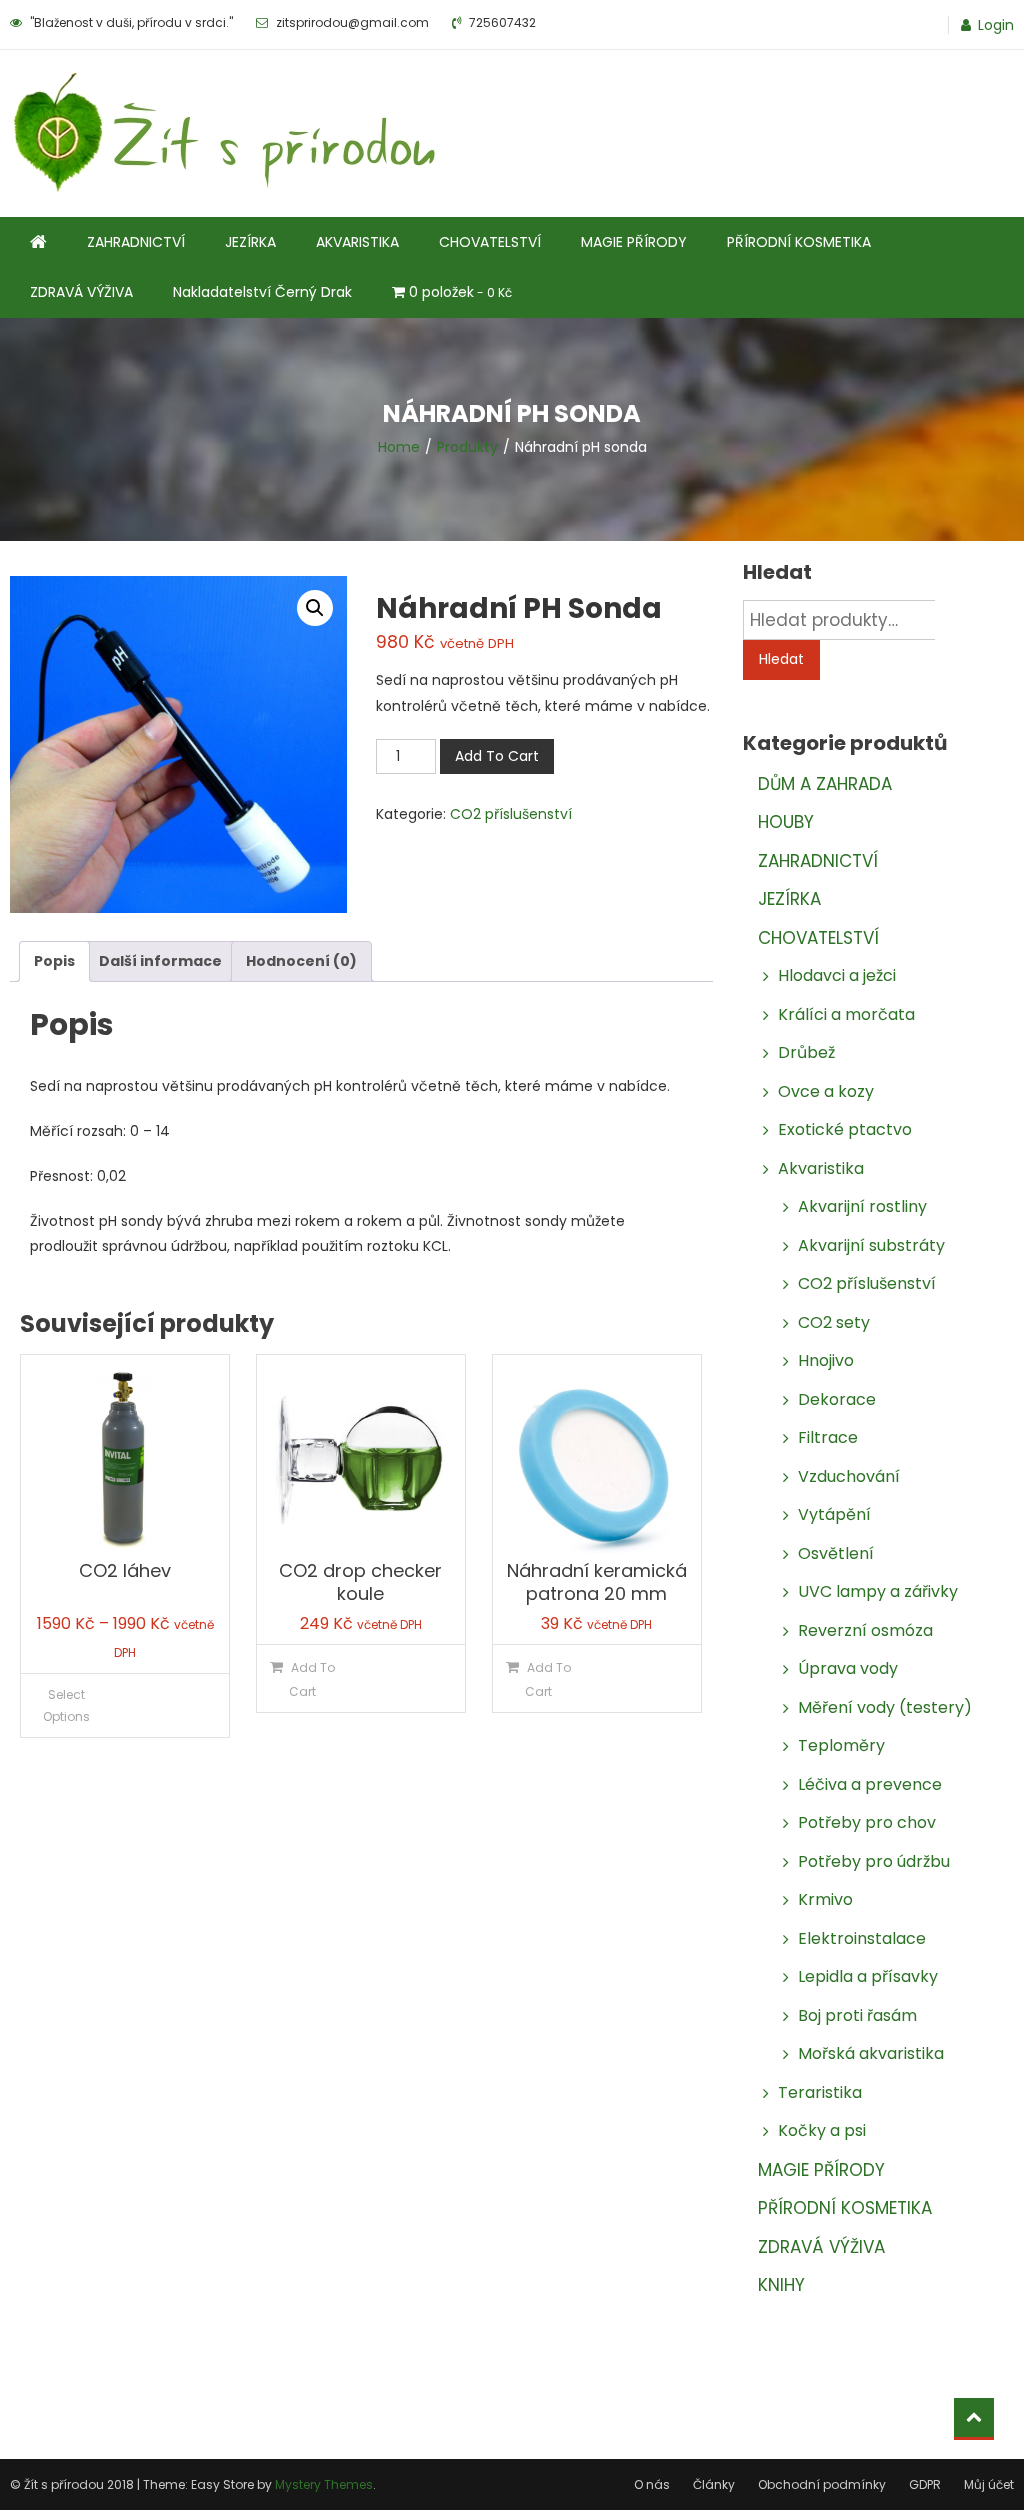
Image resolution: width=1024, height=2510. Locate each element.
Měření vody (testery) (885, 1707)
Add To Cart (497, 756)
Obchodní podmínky (822, 2484)
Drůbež (806, 1052)
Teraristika (820, 2092)
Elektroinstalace (862, 1938)
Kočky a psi (822, 2130)
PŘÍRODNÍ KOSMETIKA (799, 242)
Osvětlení (836, 1553)
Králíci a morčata (846, 1014)
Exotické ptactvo (845, 1129)
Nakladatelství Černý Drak (262, 292)
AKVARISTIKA (357, 242)
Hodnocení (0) (301, 961)
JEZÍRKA (250, 242)
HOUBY (786, 822)
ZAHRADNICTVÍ (136, 242)
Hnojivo (826, 1360)
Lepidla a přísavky (868, 1976)
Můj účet (989, 2484)
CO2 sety (834, 1322)
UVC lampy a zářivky (878, 1591)
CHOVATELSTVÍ (490, 242)
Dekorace (837, 1399)
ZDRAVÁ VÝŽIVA (81, 292)
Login (996, 25)
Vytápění (834, 1514)
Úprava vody (848, 1668)
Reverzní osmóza (865, 1630)
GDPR (925, 2484)
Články (714, 2484)
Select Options (66, 1705)
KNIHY (781, 2285)
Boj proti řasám (857, 2015)
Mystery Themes (324, 2484)
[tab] (54, 961)
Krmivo (825, 1899)
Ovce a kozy (826, 1091)
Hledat (781, 659)
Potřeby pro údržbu (874, 1861)
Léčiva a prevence (870, 1784)
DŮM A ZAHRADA (825, 784)
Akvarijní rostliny (862, 1206)
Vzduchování (849, 1476)
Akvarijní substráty (871, 1245)
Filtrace (828, 1437)
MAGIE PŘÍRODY (634, 242)
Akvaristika (821, 1168)
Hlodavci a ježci (837, 975)
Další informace (160, 961)
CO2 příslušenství (511, 814)
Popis (54, 961)
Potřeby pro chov (867, 1822)
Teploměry (841, 1745)
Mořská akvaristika (871, 2053)
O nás (652, 2484)
